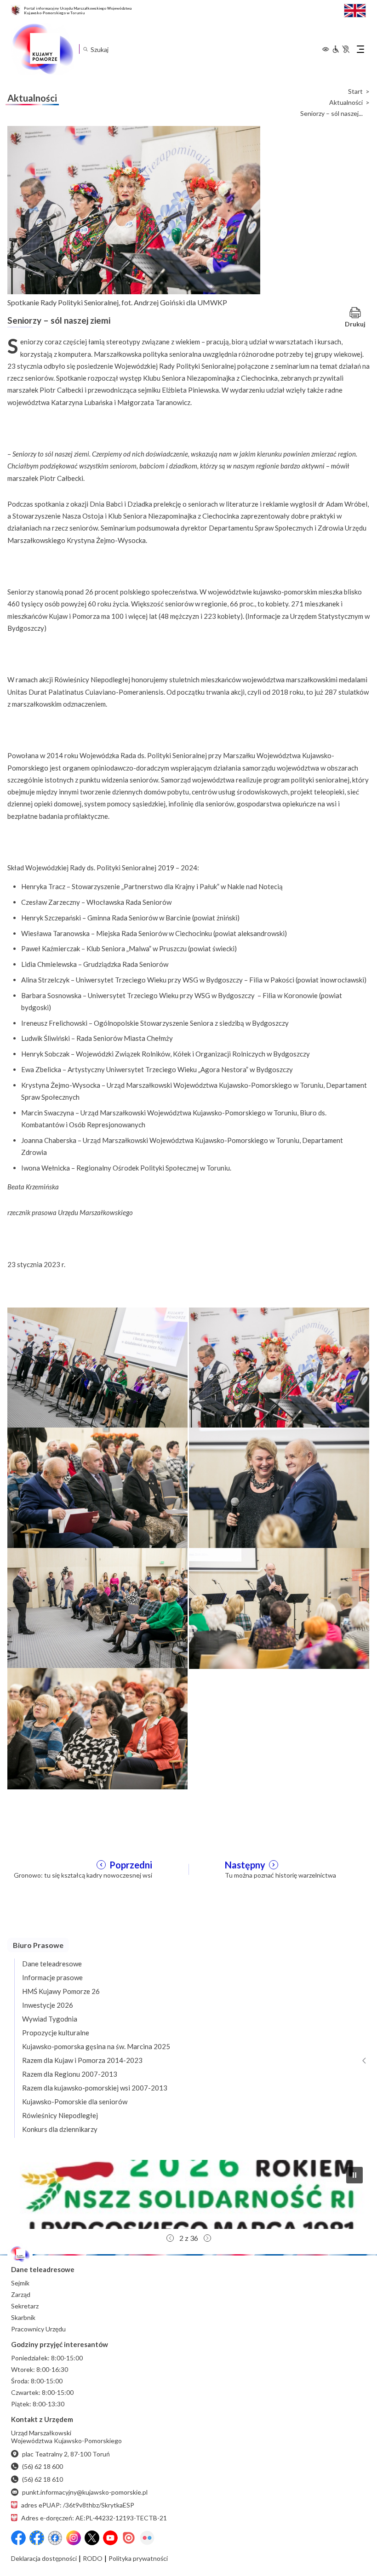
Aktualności (346, 103)
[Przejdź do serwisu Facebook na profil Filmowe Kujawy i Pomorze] (55, 2538)
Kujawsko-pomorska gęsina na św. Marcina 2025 (96, 2046)
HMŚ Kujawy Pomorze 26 (61, 1991)
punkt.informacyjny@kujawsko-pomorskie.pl (85, 2492)
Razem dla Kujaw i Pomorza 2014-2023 (82, 2060)
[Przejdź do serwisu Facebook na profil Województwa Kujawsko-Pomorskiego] (18, 2538)
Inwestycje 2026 (48, 2005)
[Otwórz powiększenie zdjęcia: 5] (97, 1607)
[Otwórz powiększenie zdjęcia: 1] (97, 1367)
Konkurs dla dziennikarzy (60, 2129)
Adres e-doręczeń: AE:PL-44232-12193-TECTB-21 (94, 2518)
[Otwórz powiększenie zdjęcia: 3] (97, 1487)
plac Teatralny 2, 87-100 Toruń (66, 2454)
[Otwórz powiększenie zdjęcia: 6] (279, 1607)
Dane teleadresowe (52, 1964)
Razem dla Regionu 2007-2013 (70, 2074)
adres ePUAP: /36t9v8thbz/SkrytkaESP (78, 2505)
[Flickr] (147, 2538)
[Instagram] (74, 2538)
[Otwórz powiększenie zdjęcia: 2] (279, 1367)
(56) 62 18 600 (43, 2466)
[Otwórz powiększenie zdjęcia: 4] (279, 1487)
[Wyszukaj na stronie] (85, 49)
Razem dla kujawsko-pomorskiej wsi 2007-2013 (95, 2088)
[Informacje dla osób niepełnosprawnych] (341, 49)
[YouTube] (110, 2538)
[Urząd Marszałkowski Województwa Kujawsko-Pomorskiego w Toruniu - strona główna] (42, 49)
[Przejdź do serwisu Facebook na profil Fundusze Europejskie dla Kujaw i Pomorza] (37, 2538)
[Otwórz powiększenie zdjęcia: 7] (97, 1728)
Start (355, 91)
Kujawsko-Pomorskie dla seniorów (75, 2102)
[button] (354, 2175)
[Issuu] (129, 2538)
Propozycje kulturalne (56, 2033)
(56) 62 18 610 (43, 2479)
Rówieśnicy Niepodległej (60, 2115)
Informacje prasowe (52, 1977)
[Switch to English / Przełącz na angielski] (355, 9)
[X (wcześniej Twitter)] (92, 2538)
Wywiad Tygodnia (50, 2019)
